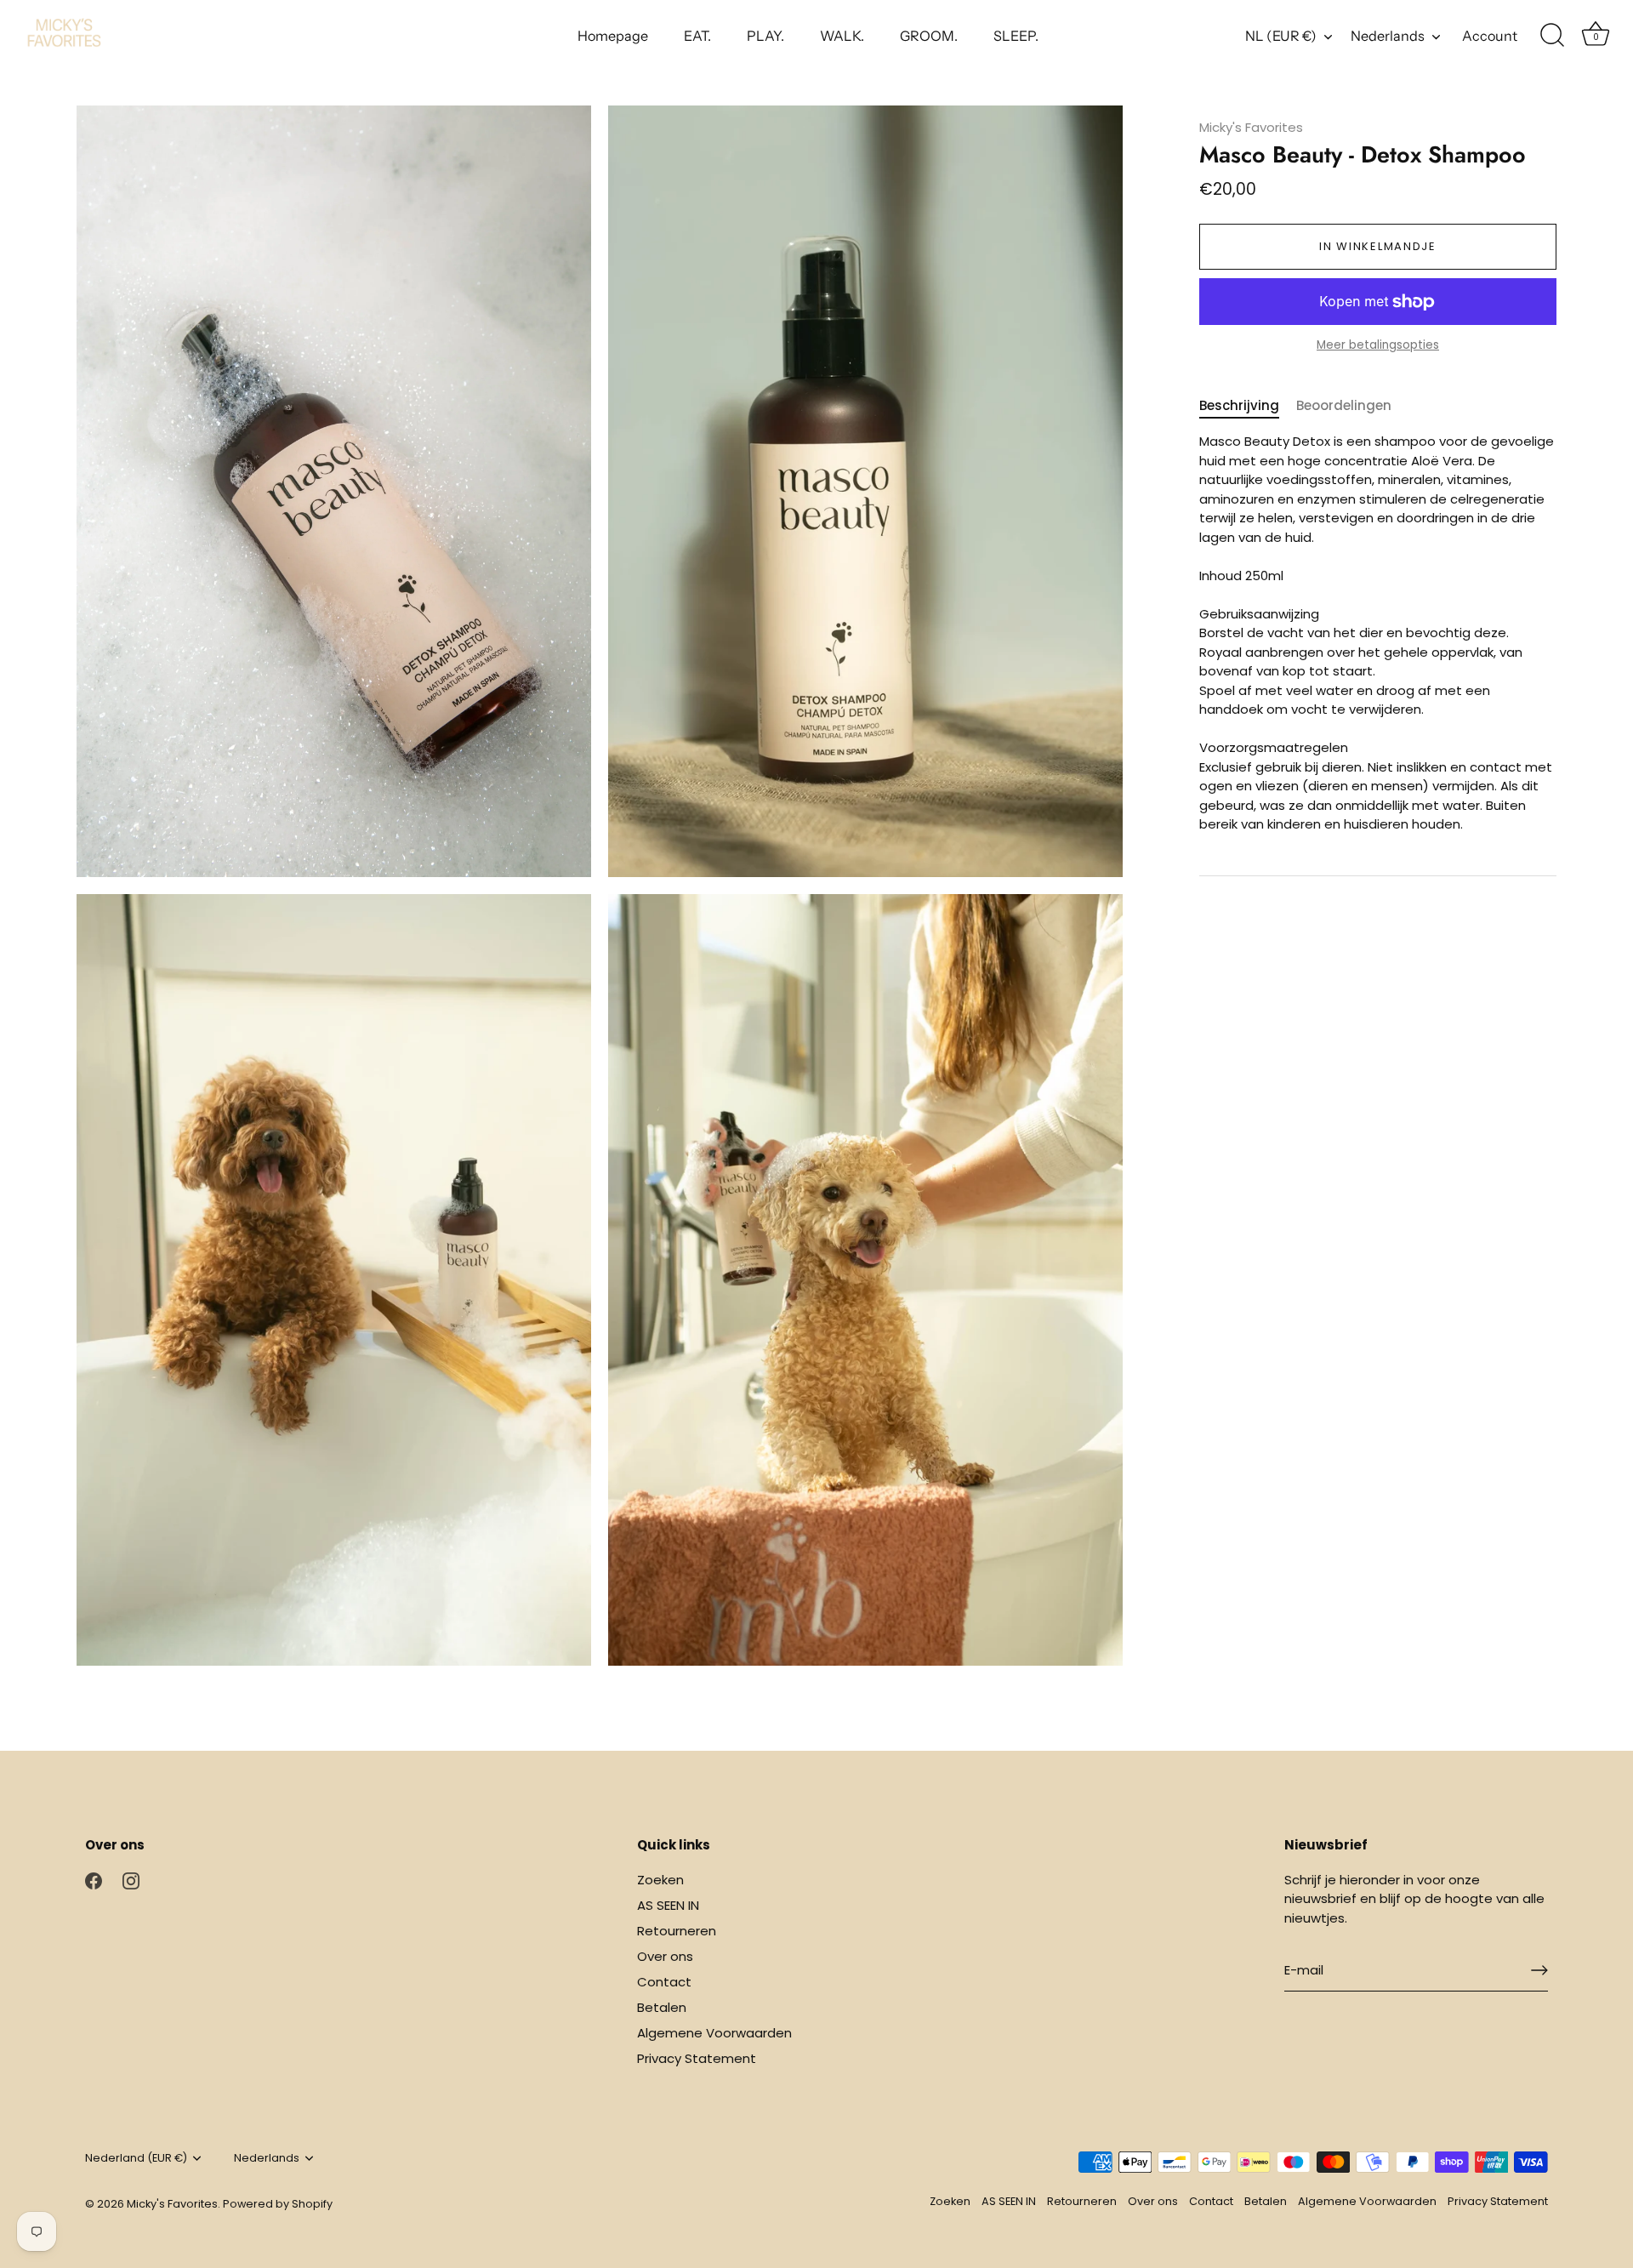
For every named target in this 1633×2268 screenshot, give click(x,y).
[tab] (1248, 406)
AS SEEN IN (668, 1905)
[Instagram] (131, 1880)
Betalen (662, 2007)
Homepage (613, 36)
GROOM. (929, 36)
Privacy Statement (697, 2058)
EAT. (697, 36)
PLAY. (765, 36)
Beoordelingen (1344, 405)
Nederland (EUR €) (136, 2158)
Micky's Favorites (1251, 127)
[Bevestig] (1539, 1970)
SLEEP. (1016, 36)
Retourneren (677, 1931)
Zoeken (660, 1880)
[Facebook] (94, 1880)
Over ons (665, 1956)
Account (1490, 36)
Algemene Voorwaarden (714, 2033)
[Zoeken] (1552, 36)
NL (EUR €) (1281, 36)
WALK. (842, 36)
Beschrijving (1239, 405)
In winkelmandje (1377, 246)
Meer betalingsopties (1378, 346)
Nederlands (1388, 36)
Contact (664, 1982)
